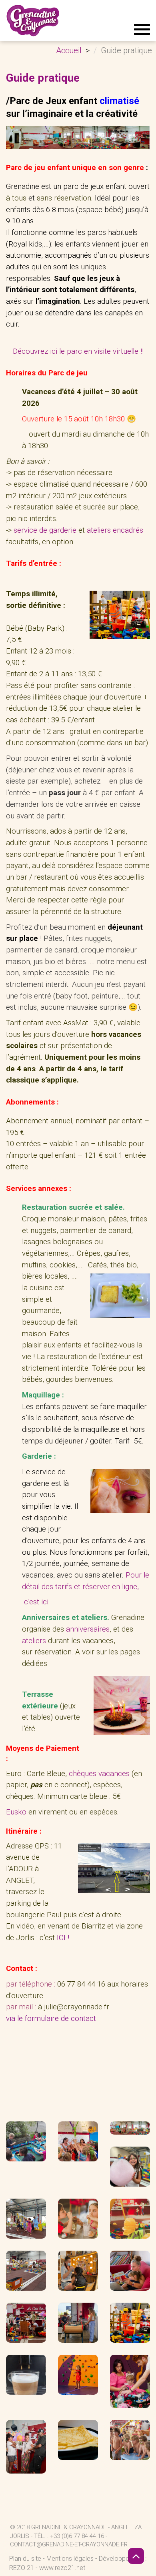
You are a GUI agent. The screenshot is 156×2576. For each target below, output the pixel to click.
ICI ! (63, 1938)
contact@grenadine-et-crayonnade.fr (69, 2544)
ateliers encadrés (115, 530)
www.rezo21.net (62, 2568)
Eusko (16, 1812)
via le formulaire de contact (51, 2019)
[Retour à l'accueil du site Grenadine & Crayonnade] (33, 20)
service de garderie (45, 530)
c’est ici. (37, 1602)
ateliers (34, 1641)
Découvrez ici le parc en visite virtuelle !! (78, 351)
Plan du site (25, 2559)
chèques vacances (100, 1774)
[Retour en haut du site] (136, 2556)
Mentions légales (70, 2559)
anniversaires (88, 1629)
